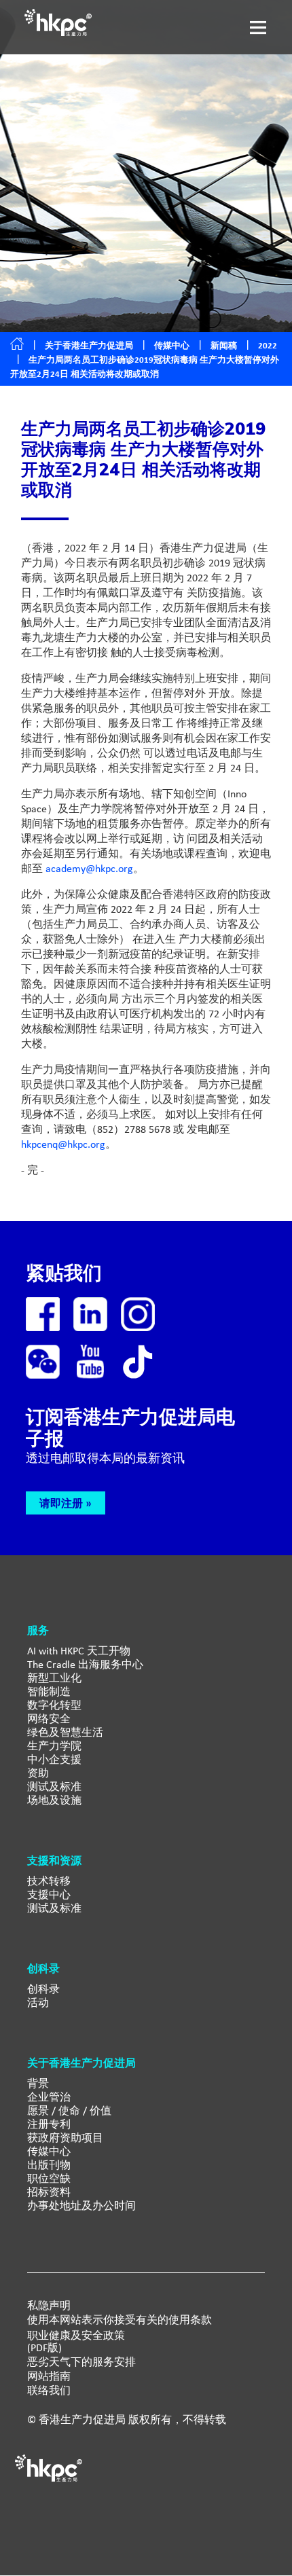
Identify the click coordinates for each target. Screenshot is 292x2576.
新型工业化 (54, 1678)
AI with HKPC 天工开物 (79, 1651)
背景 (38, 2083)
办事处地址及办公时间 (81, 2206)
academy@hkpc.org (89, 868)
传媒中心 (49, 2151)
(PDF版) (44, 2348)
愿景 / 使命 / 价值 (69, 2110)
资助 (38, 1773)
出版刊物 (49, 2165)
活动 (38, 2002)
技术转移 (49, 1881)
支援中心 (49, 1894)
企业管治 (49, 2097)
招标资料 (49, 2192)
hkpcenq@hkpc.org (63, 1144)
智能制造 (49, 1691)
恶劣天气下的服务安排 (81, 2362)
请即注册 (61, 1503)
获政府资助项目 (65, 2138)
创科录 (43, 1989)
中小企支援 (54, 1759)
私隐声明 (49, 2306)
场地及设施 (54, 1800)
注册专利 (49, 2124)
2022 (268, 345)
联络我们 (49, 2391)
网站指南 (49, 2376)
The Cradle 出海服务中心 (85, 1664)
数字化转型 (54, 1705)
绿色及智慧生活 (65, 1732)
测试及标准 (54, 1786)
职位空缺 (49, 2178)
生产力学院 (54, 1746)
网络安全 (49, 1719)
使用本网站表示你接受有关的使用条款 (120, 2320)
